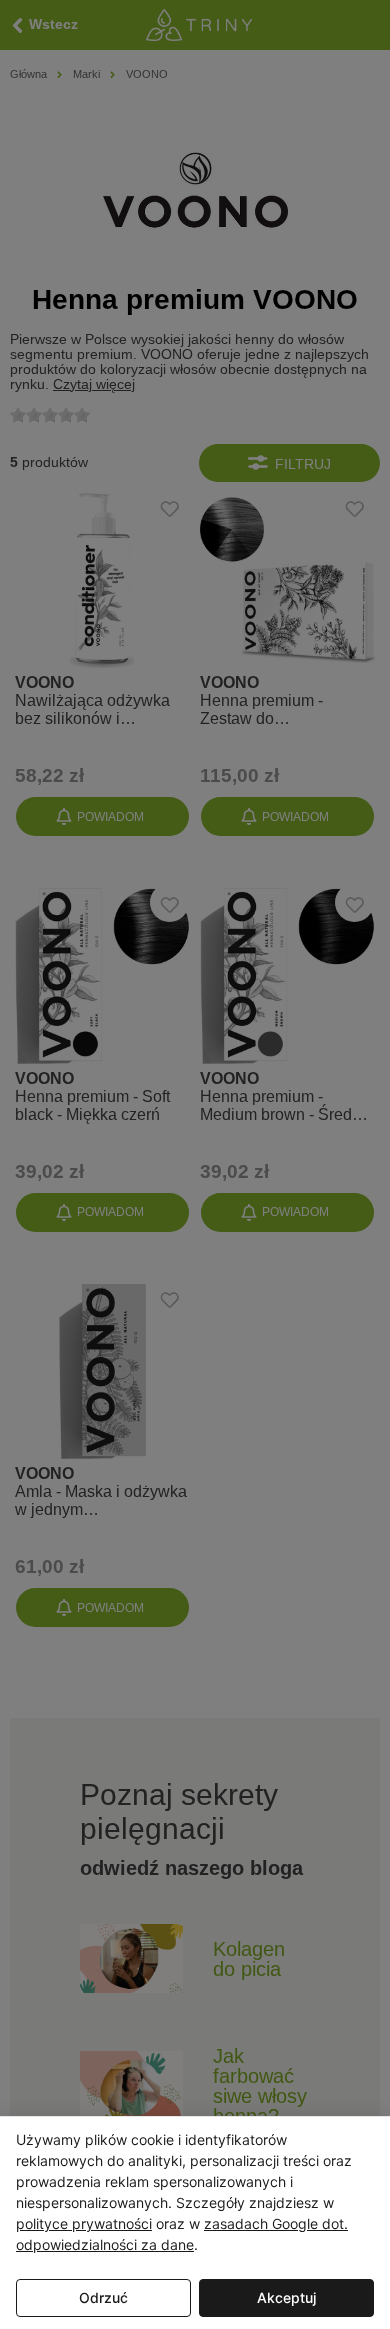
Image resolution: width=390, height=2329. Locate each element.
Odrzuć (103, 2297)
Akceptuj (286, 2297)
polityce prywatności (84, 2223)
